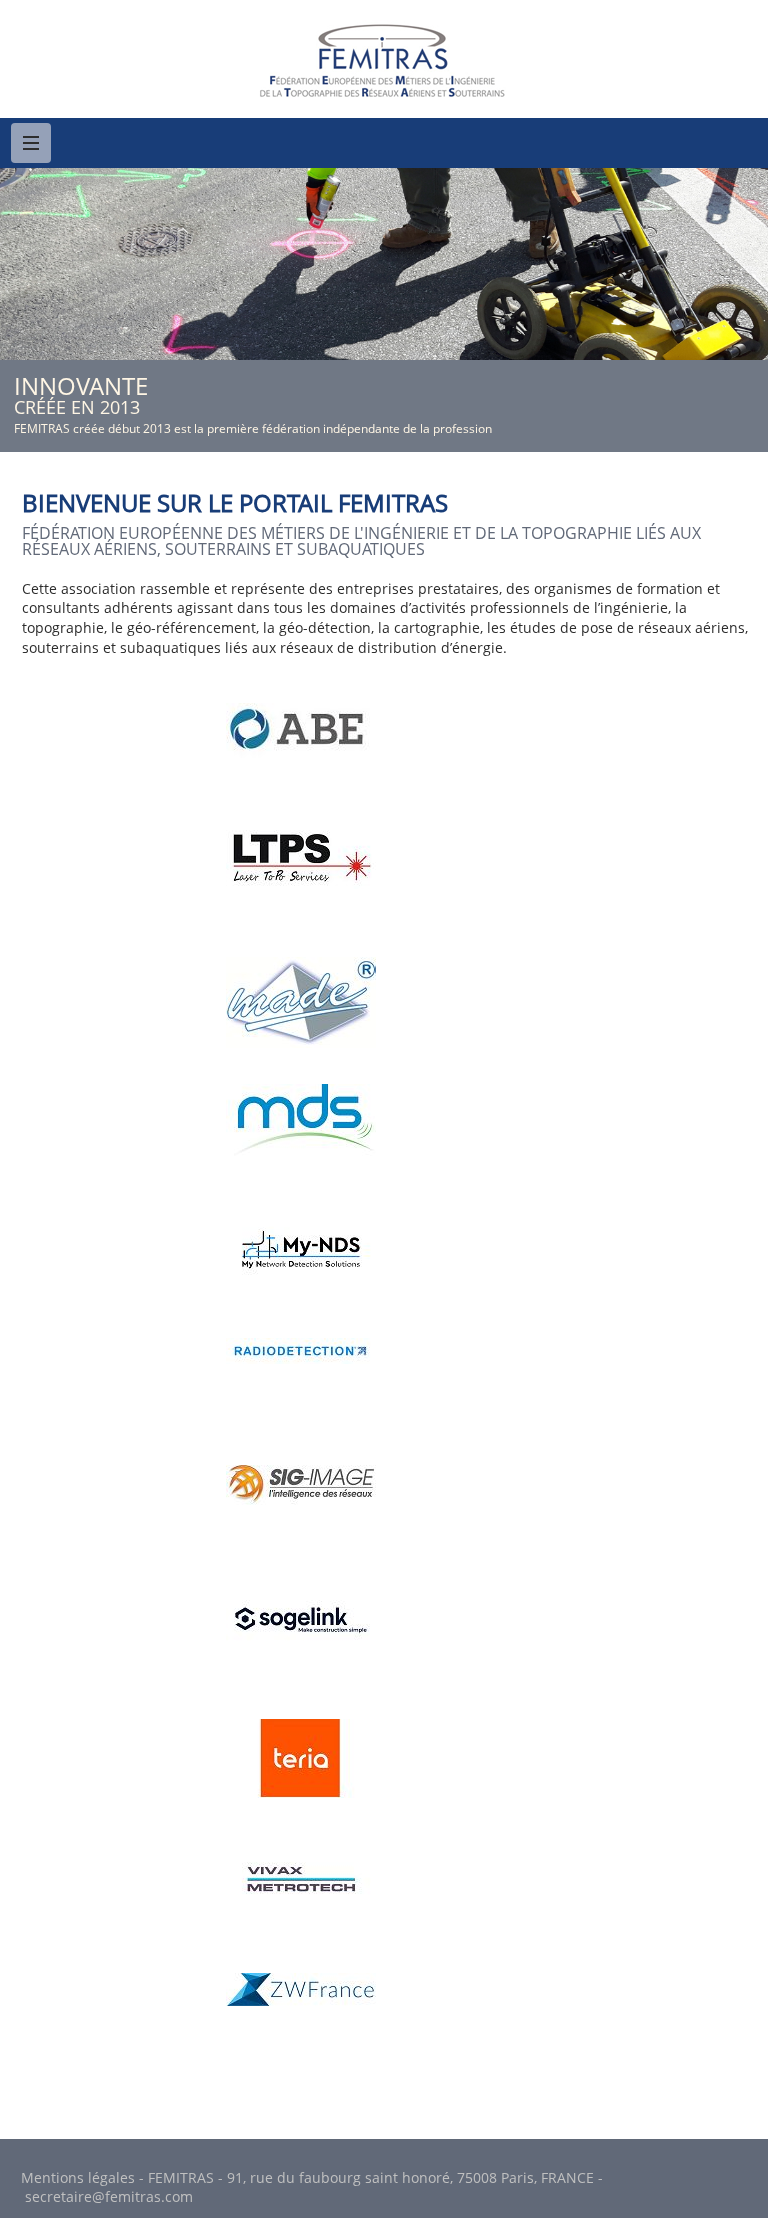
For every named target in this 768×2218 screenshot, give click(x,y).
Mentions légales (78, 2177)
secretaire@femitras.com (109, 2196)
